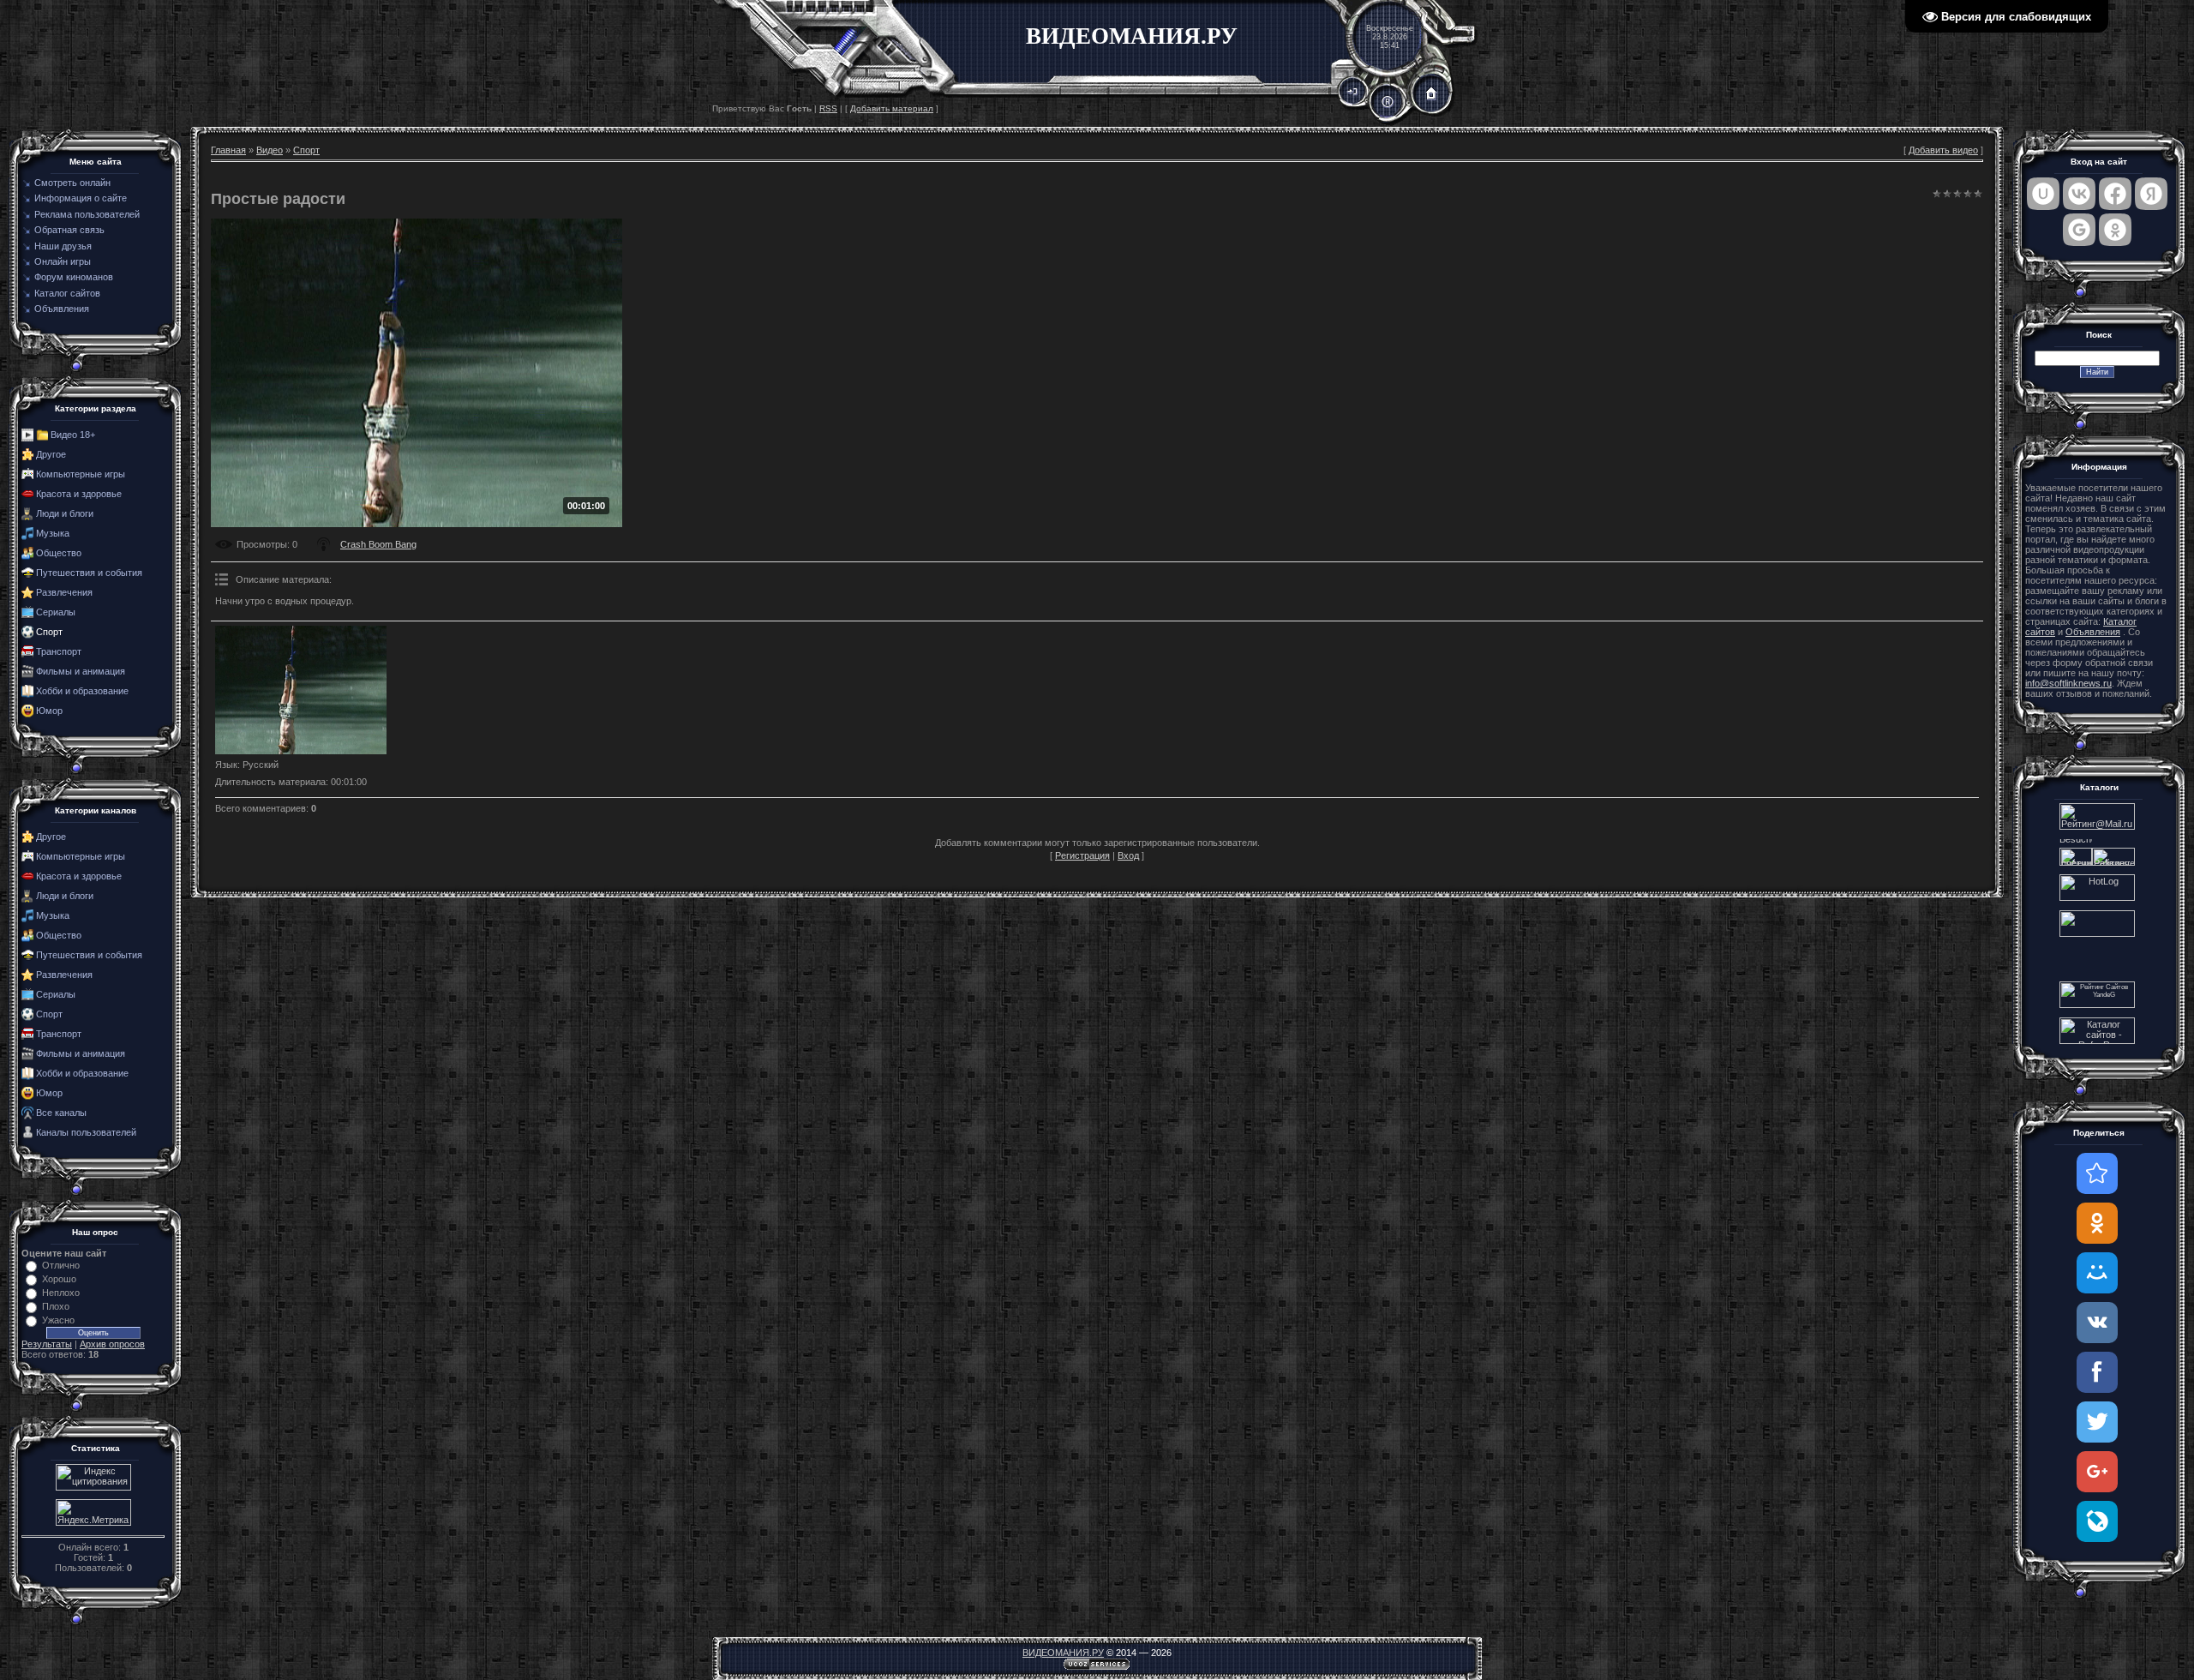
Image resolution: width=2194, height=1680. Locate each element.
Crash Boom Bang (378, 544)
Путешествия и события (89, 573)
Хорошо (59, 1279)
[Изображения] (301, 690)
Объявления (2093, 632)
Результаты (47, 1344)
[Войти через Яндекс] (2151, 194)
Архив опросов (112, 1344)
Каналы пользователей (86, 1132)
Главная (228, 150)
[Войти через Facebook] (2115, 194)
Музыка (53, 533)
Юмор (49, 711)
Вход (1128, 855)
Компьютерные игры (81, 474)
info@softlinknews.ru (2068, 683)
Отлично (61, 1265)
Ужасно (58, 1320)
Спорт (49, 632)
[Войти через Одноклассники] (2115, 230)
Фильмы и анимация (81, 671)
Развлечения (64, 592)
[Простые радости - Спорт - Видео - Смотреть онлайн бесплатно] (2097, 1173)
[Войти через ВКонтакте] (2079, 194)
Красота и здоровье (79, 494)
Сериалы (56, 612)
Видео (270, 150)
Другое (51, 454)
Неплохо (61, 1293)
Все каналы (61, 1113)
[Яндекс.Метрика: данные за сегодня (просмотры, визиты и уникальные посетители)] (93, 1512)
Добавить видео (1943, 150)
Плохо (56, 1306)
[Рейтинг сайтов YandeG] (2097, 1006)
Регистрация (1082, 855)
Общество (59, 553)
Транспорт (59, 651)
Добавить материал (892, 108)
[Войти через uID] (2043, 194)
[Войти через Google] (2079, 230)
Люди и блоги (65, 513)
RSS (828, 108)
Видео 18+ (73, 435)
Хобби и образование (82, 691)
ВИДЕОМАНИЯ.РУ (1063, 1653)
